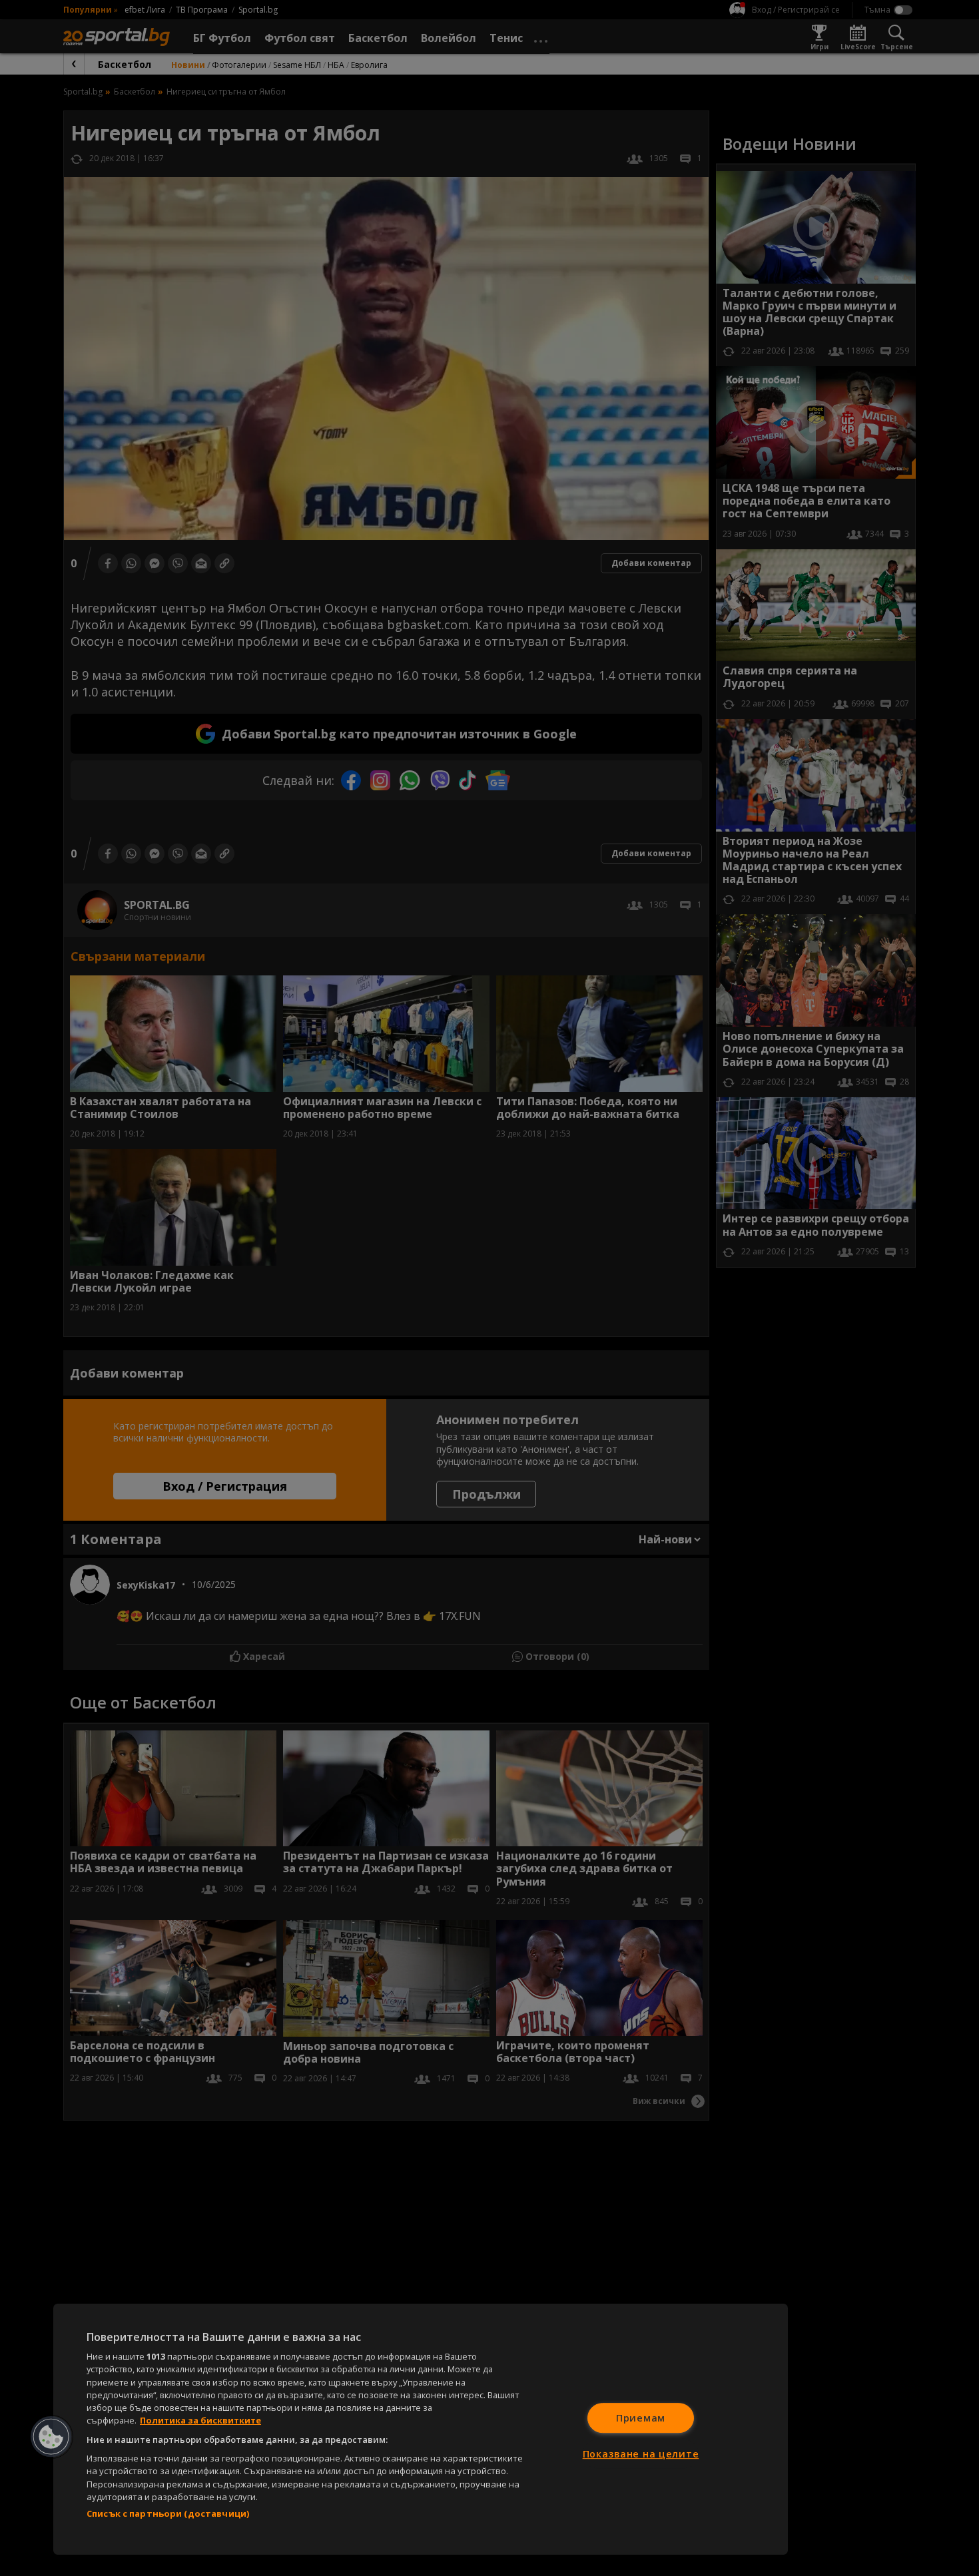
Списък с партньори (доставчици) (168, 2513)
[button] (51, 2437)
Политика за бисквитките (200, 2420)
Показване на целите (641, 2454)
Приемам (641, 2418)
